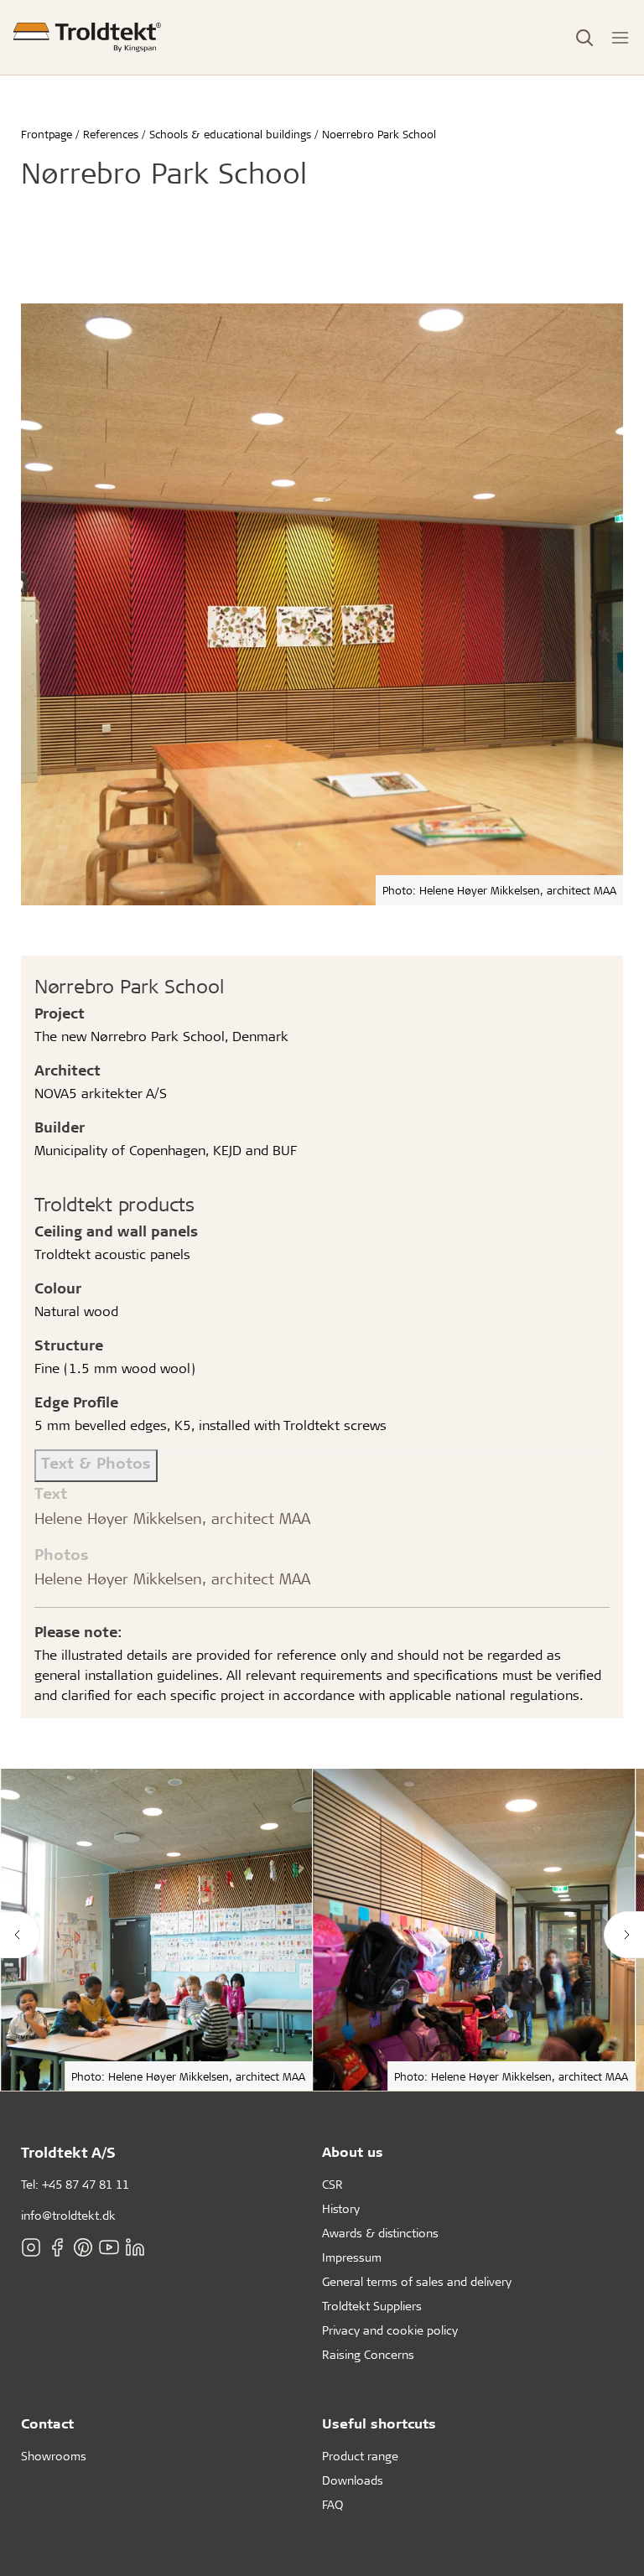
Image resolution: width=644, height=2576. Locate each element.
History (341, 2208)
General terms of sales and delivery (417, 2281)
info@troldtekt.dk (68, 2215)
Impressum (352, 2257)
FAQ (332, 2504)
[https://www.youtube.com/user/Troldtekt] (109, 2247)
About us (353, 2151)
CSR (332, 2184)
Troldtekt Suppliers (372, 2306)
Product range (360, 2456)
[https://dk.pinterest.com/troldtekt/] (83, 2247)
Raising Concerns (368, 2354)
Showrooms (54, 2456)
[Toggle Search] (584, 38)
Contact (47, 2423)
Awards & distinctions (380, 2233)
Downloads (353, 2480)
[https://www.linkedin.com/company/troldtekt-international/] (135, 2247)
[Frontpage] (87, 37)
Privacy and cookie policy (390, 2330)
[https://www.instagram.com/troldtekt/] (31, 2247)
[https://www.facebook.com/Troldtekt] (57, 2247)
